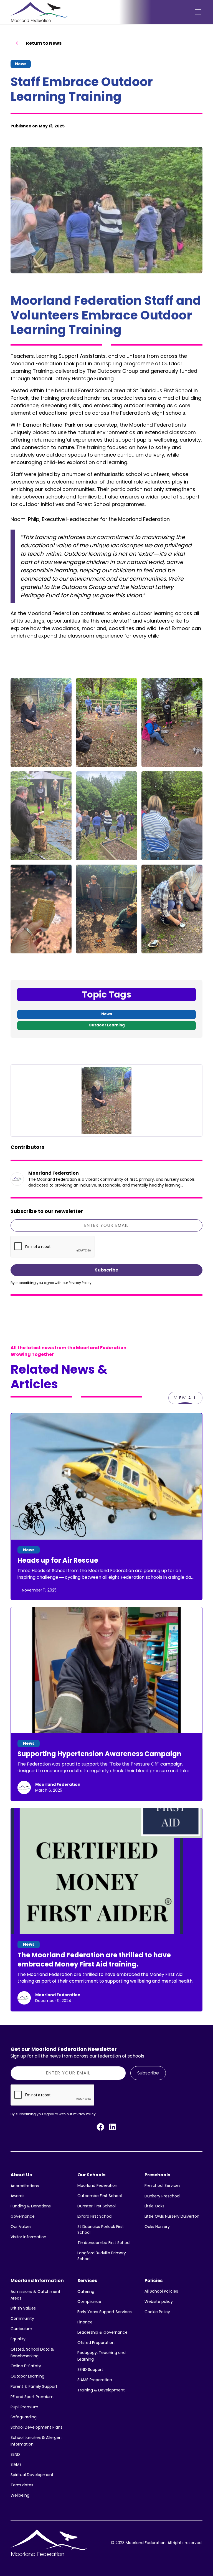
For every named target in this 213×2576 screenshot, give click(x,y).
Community (22, 2318)
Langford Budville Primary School (102, 2256)
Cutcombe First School (100, 2196)
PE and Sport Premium (32, 2397)
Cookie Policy (157, 2312)
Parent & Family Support (34, 2386)
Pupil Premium (24, 2407)
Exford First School (95, 2216)
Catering (86, 2292)
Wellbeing (20, 2495)
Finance (85, 2322)
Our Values (21, 2227)
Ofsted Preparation (96, 2343)
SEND (15, 2454)
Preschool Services (163, 2185)
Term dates (22, 2485)
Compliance (89, 2301)
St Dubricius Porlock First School (101, 2229)
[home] (39, 12)
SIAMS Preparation (95, 2380)
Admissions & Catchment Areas (35, 2295)
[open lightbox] (41, 722)
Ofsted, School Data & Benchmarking (32, 2353)
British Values (23, 2308)
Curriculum (21, 2329)
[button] (197, 12)
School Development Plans (36, 2427)
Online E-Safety (26, 2366)
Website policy (159, 2301)
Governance (23, 2216)
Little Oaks (154, 2206)
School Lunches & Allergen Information (36, 2441)
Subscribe (148, 2073)
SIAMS (16, 2464)
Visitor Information (28, 2237)
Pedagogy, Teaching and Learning (102, 2356)
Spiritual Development (32, 2475)
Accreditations (25, 2186)
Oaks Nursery (157, 2227)
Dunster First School (97, 2206)
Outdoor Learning (27, 2376)
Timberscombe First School (104, 2243)
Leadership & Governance (102, 2332)
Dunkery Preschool (162, 2196)
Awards (17, 2196)
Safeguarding (24, 2417)
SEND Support (90, 2369)
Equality (18, 2339)
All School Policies (161, 2291)
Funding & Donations (31, 2206)
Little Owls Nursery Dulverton (172, 2216)
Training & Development (101, 2390)
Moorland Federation (97, 2185)
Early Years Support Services (105, 2312)
